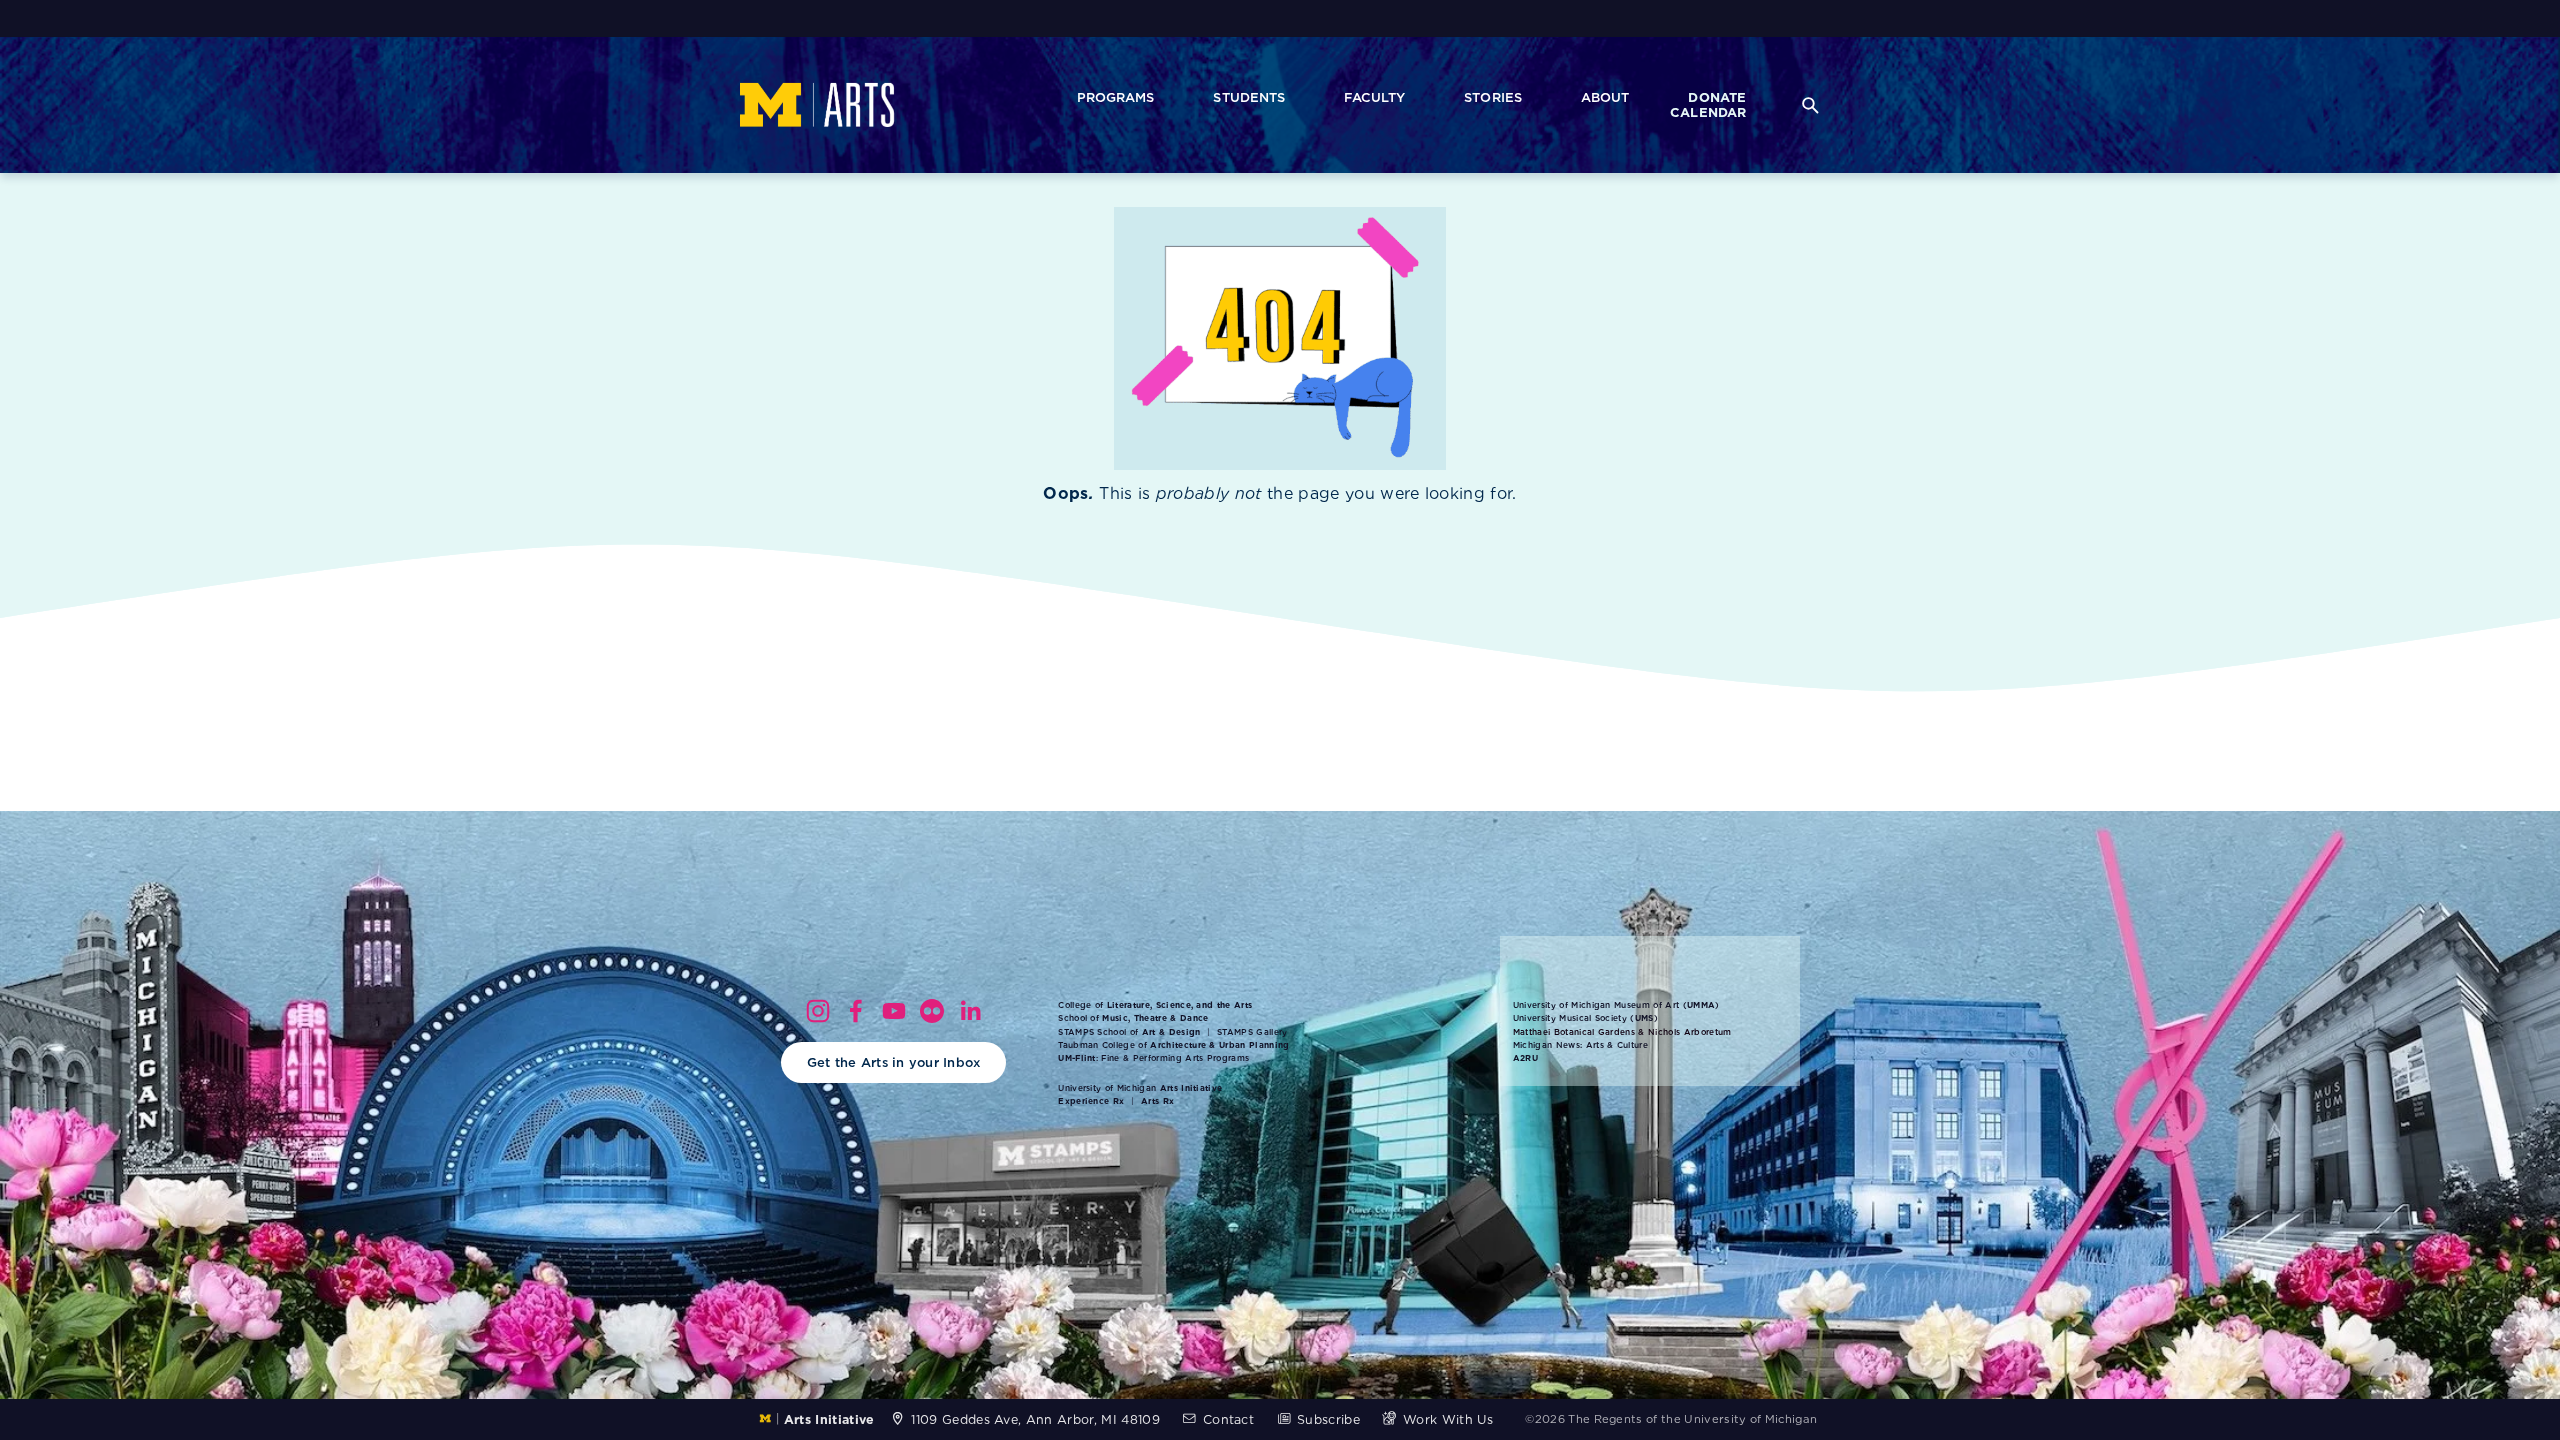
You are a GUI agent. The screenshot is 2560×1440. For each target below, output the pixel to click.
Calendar (1708, 113)
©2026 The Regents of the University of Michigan (1671, 1419)
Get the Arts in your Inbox (894, 1062)
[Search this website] (1810, 104)
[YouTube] (894, 1011)
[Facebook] (856, 1011)
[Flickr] (932, 1011)
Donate (1717, 97)
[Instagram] (818, 1011)
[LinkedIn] (970, 1011)
